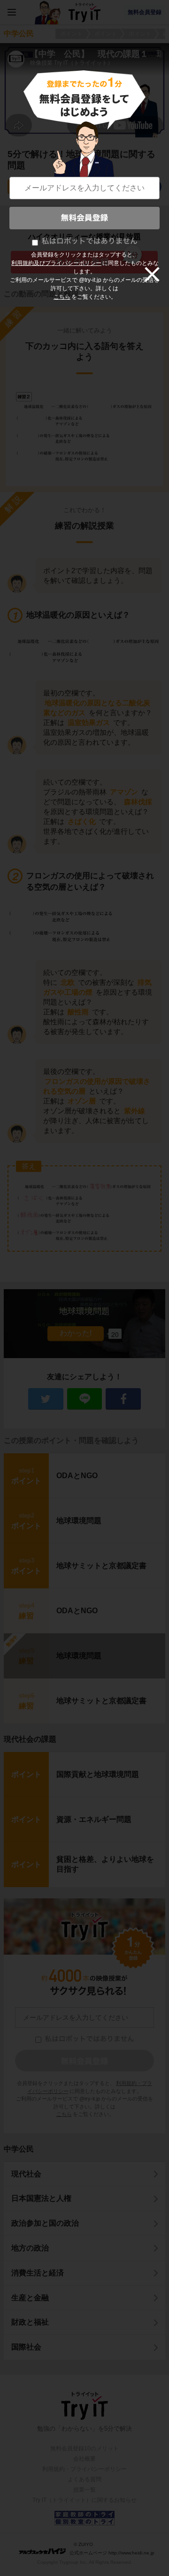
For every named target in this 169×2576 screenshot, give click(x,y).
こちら (62, 297)
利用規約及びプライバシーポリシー (56, 263)
